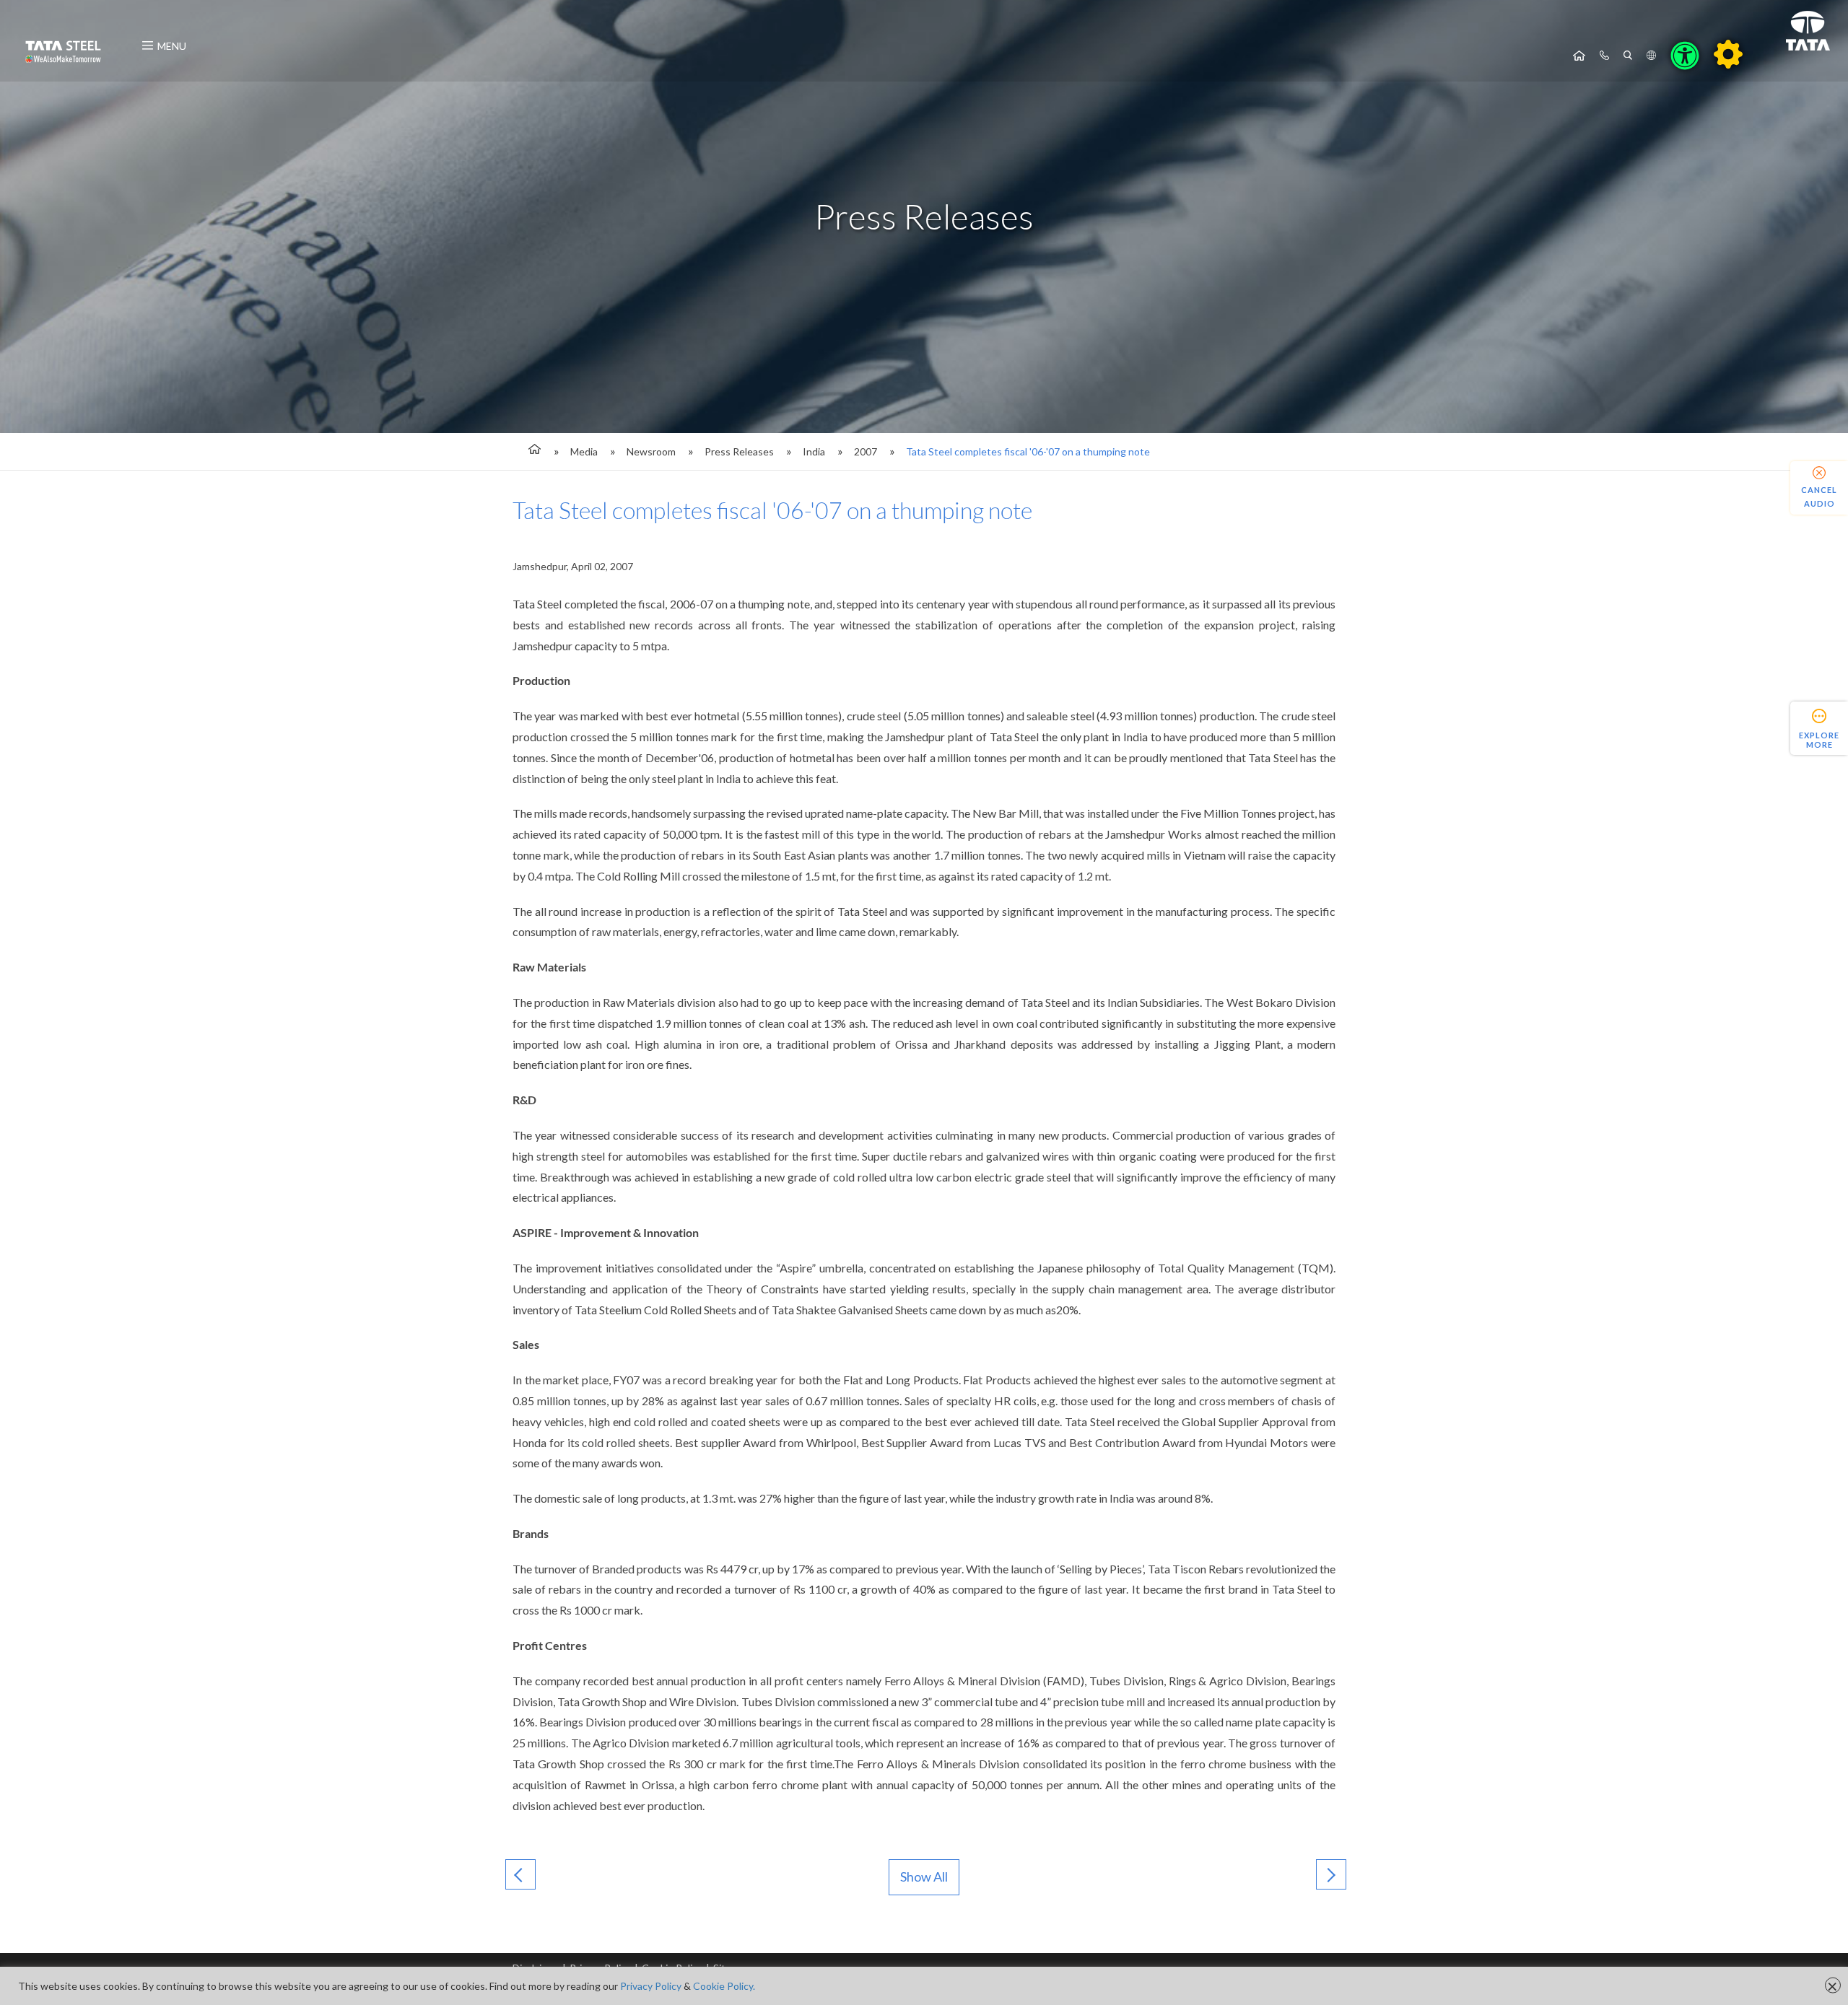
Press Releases (739, 451)
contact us (1604, 56)
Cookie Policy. (724, 1986)
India (814, 451)
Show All (924, 1877)
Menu (172, 46)
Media (584, 451)
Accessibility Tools (1685, 56)
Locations (1651, 56)
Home (1579, 56)
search (1628, 56)
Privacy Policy (651, 1986)
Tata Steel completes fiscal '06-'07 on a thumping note (1028, 451)
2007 (866, 451)
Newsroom (651, 451)
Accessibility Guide (1728, 54)
